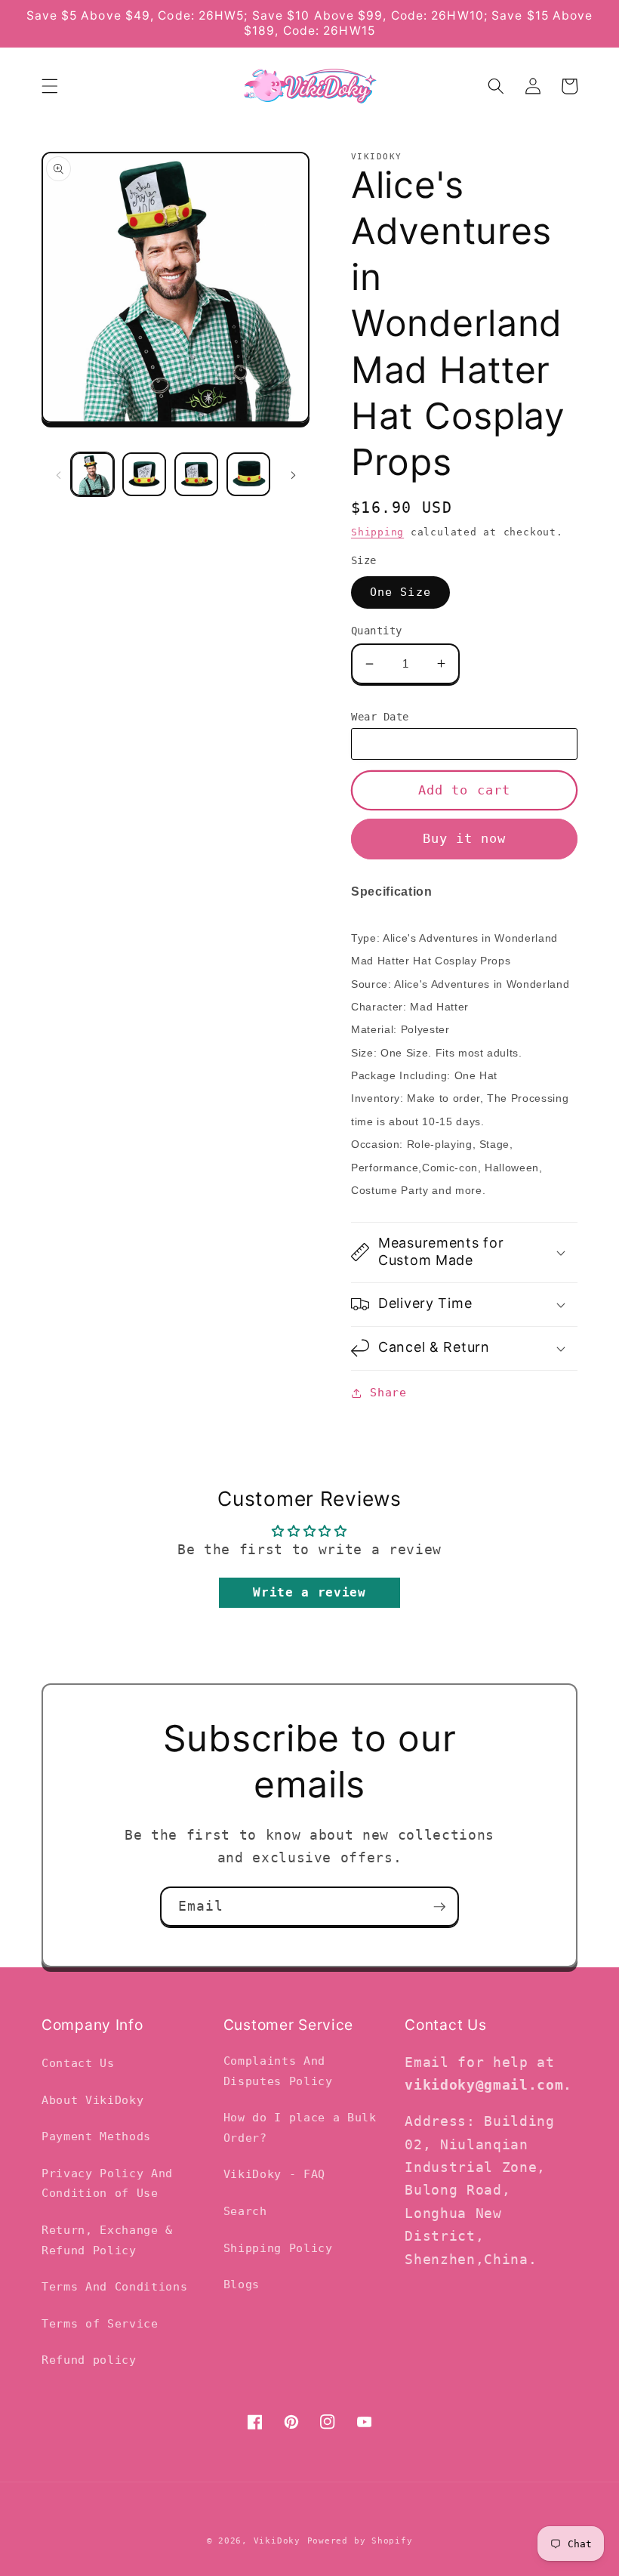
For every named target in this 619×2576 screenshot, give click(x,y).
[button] (50, 86)
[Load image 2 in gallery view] (144, 474)
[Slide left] (58, 474)
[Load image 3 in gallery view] (196, 474)
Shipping (377, 532)
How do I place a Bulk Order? (300, 2128)
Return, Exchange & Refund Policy (107, 2240)
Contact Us (78, 2063)
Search (245, 2211)
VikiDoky (277, 2541)
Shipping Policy (278, 2248)
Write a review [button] (309, 1592)
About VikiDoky (92, 2100)
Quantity (377, 631)
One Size (400, 592)
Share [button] (388, 1393)
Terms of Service (100, 2324)
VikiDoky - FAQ (274, 2174)
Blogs (242, 2284)
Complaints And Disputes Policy (278, 2071)
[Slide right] (293, 474)
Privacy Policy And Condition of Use (107, 2184)
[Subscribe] (439, 1907)
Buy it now (465, 839)
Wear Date (380, 717)
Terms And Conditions (114, 2287)
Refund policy (89, 2360)
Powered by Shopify (360, 2541)
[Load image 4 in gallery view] (248, 474)
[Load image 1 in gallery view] (93, 474)
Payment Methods (96, 2136)
